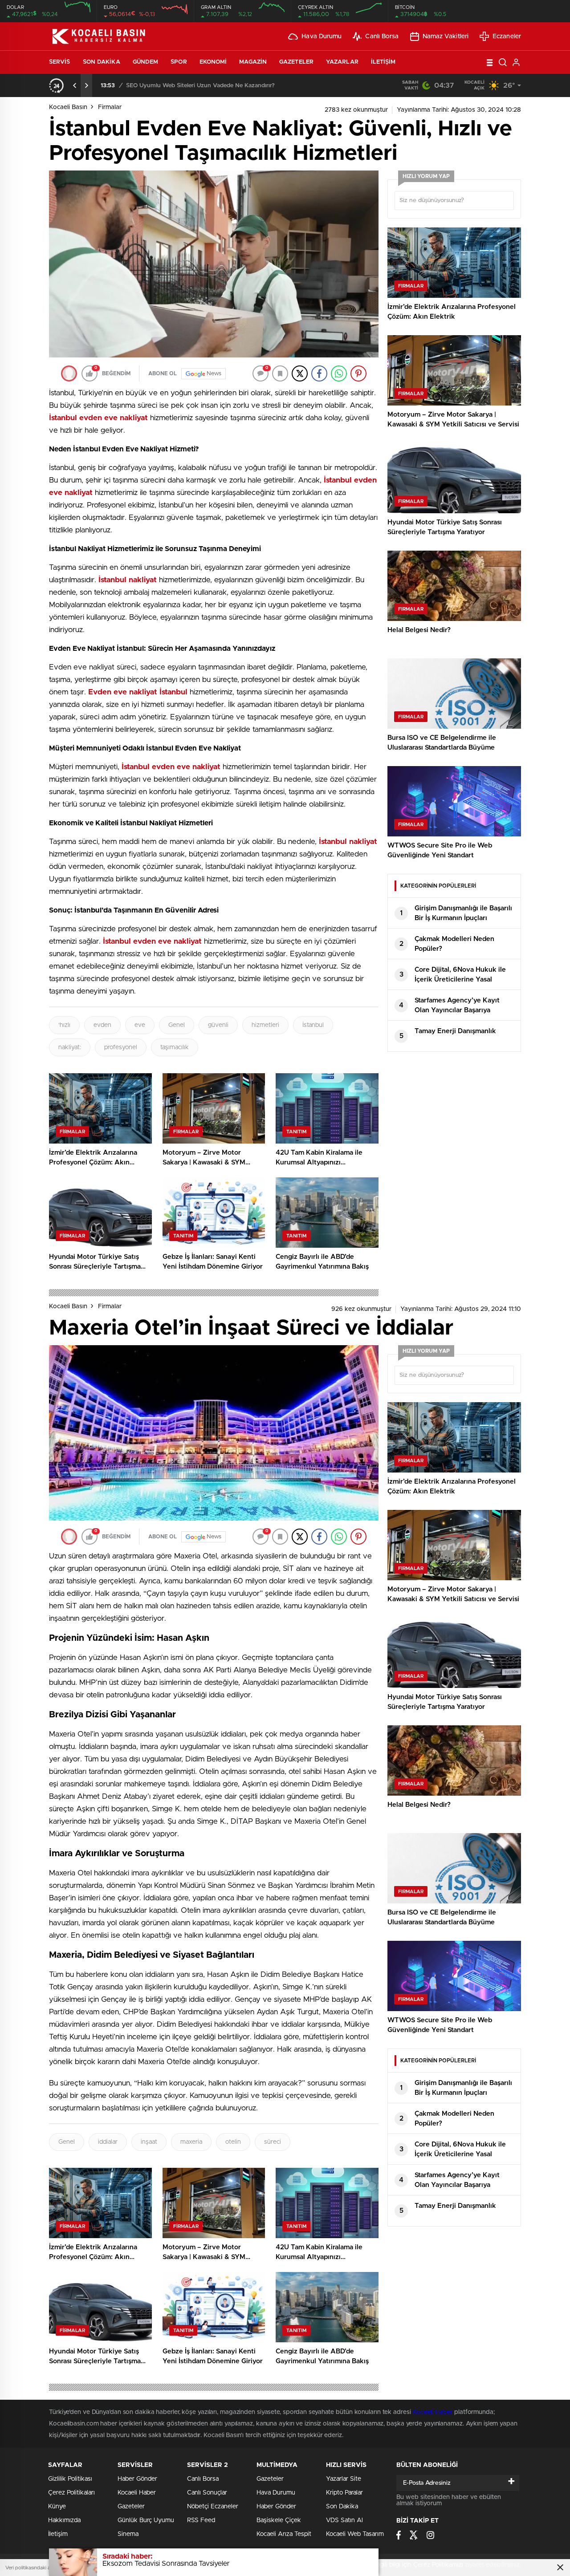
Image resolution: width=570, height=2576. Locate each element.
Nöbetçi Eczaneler (213, 2507)
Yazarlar (342, 62)
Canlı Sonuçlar (207, 2493)
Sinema (128, 2534)
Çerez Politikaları (71, 2493)
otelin (233, 2142)
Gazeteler (296, 62)
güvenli (218, 1025)
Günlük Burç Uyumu (146, 2520)
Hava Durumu (322, 37)
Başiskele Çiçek (279, 2520)
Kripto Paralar (344, 2493)
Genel (177, 1025)
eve (140, 1025)
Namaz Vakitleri (446, 37)
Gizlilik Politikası (70, 2479)
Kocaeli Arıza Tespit (284, 2534)
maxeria (191, 2142)
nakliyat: (70, 1047)
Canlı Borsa (382, 37)
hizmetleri (265, 1025)
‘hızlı (64, 1025)
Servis (60, 62)
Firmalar (110, 107)
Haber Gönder (137, 2479)
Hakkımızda (64, 2520)
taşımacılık (175, 1047)
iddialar (108, 2142)
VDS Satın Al (344, 2520)
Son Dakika (102, 62)
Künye (57, 2507)
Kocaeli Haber (433, 2412)
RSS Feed (201, 2520)
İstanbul (313, 1025)
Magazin (253, 62)
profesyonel (121, 1047)
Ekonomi (213, 62)
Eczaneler (507, 37)
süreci (273, 2142)
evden (102, 1025)
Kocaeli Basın (68, 107)
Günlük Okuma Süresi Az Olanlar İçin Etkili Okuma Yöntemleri (231, 86)
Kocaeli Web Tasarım (355, 2534)
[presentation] (75, 85)
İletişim (383, 62)
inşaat (149, 2142)
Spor (179, 62)
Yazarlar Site (344, 2479)
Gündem (146, 62)
